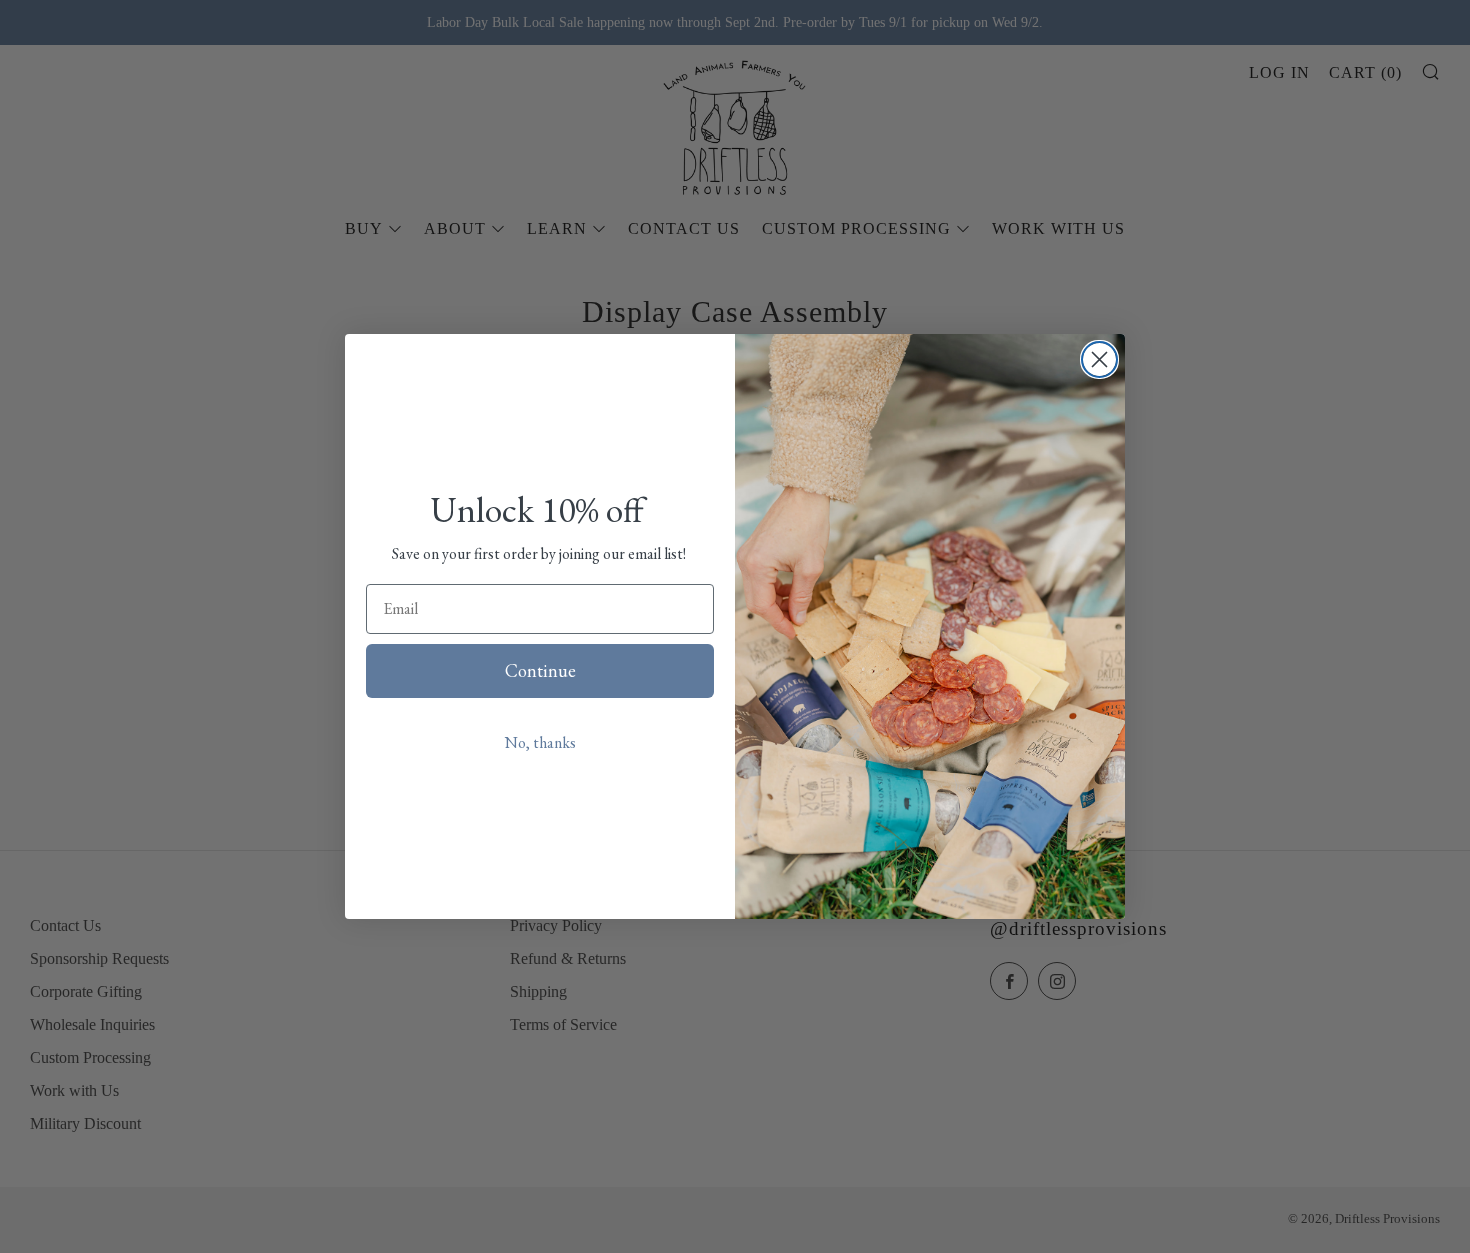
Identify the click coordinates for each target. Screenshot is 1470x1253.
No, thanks (540, 742)
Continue (540, 670)
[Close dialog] (1099, 359)
